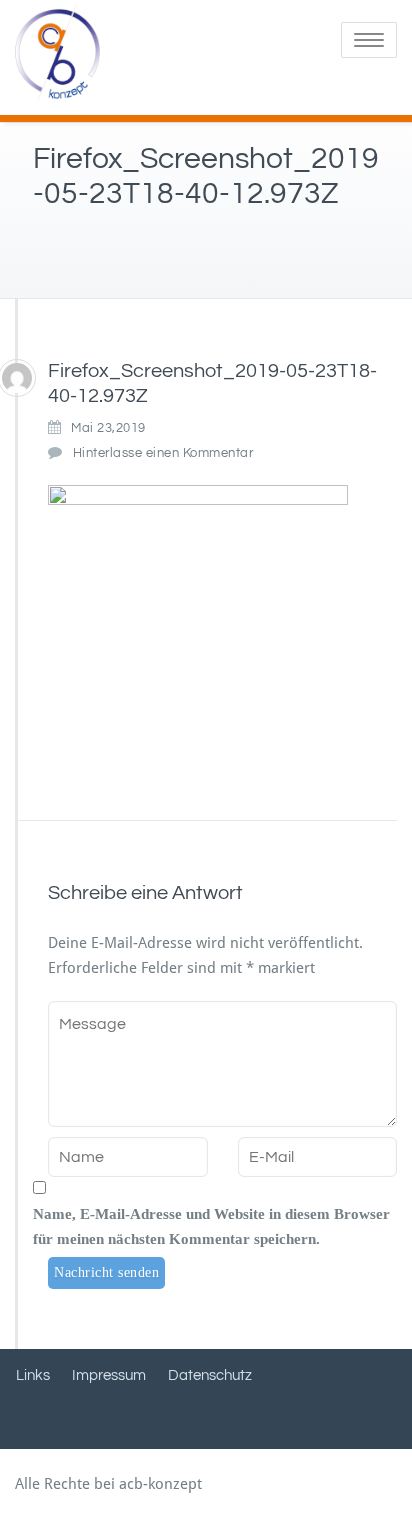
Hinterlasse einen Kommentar (163, 453)
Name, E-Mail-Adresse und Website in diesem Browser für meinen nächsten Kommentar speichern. (211, 1226)
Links (33, 1375)
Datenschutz (210, 1375)
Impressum (109, 1375)
